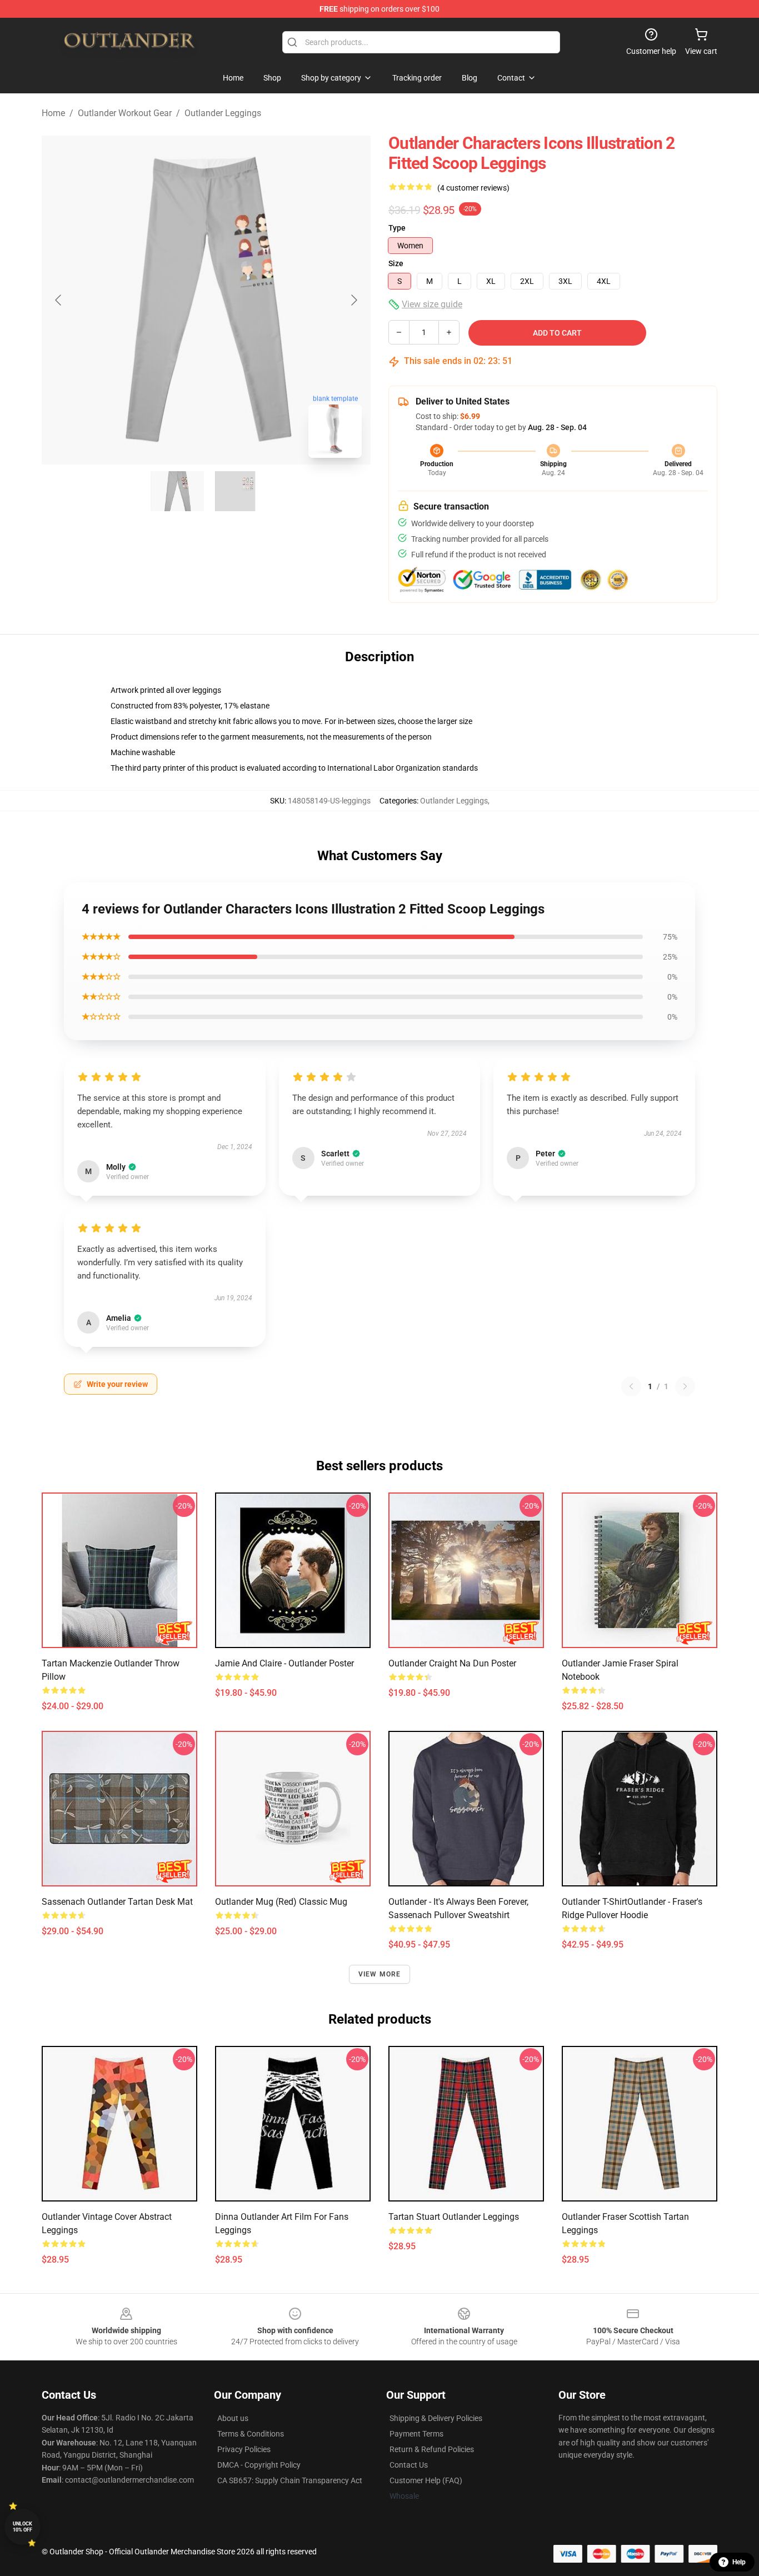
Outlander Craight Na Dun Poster (452, 1663)
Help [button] (739, 2562)
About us (233, 2418)
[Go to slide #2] (235, 491)
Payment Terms (416, 2434)
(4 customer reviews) (473, 188)
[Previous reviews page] (631, 1386)
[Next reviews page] (685, 1386)
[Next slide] (353, 300)
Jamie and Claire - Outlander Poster (284, 1663)
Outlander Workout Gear (125, 113)
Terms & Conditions (251, 2434)
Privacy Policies (244, 2449)
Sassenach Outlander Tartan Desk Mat (117, 1902)
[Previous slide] (59, 300)
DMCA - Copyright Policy (259, 2465)
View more (380, 1974)
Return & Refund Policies (432, 2449)
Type (397, 228)
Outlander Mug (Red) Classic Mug (281, 1902)
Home (53, 113)
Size (396, 263)
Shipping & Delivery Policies (436, 2418)
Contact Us (409, 2465)
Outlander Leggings (223, 113)
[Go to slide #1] (177, 491)
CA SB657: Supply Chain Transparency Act (290, 2480)
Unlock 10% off (23, 2527)
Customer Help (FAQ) (426, 2480)
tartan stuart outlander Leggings (454, 2217)
